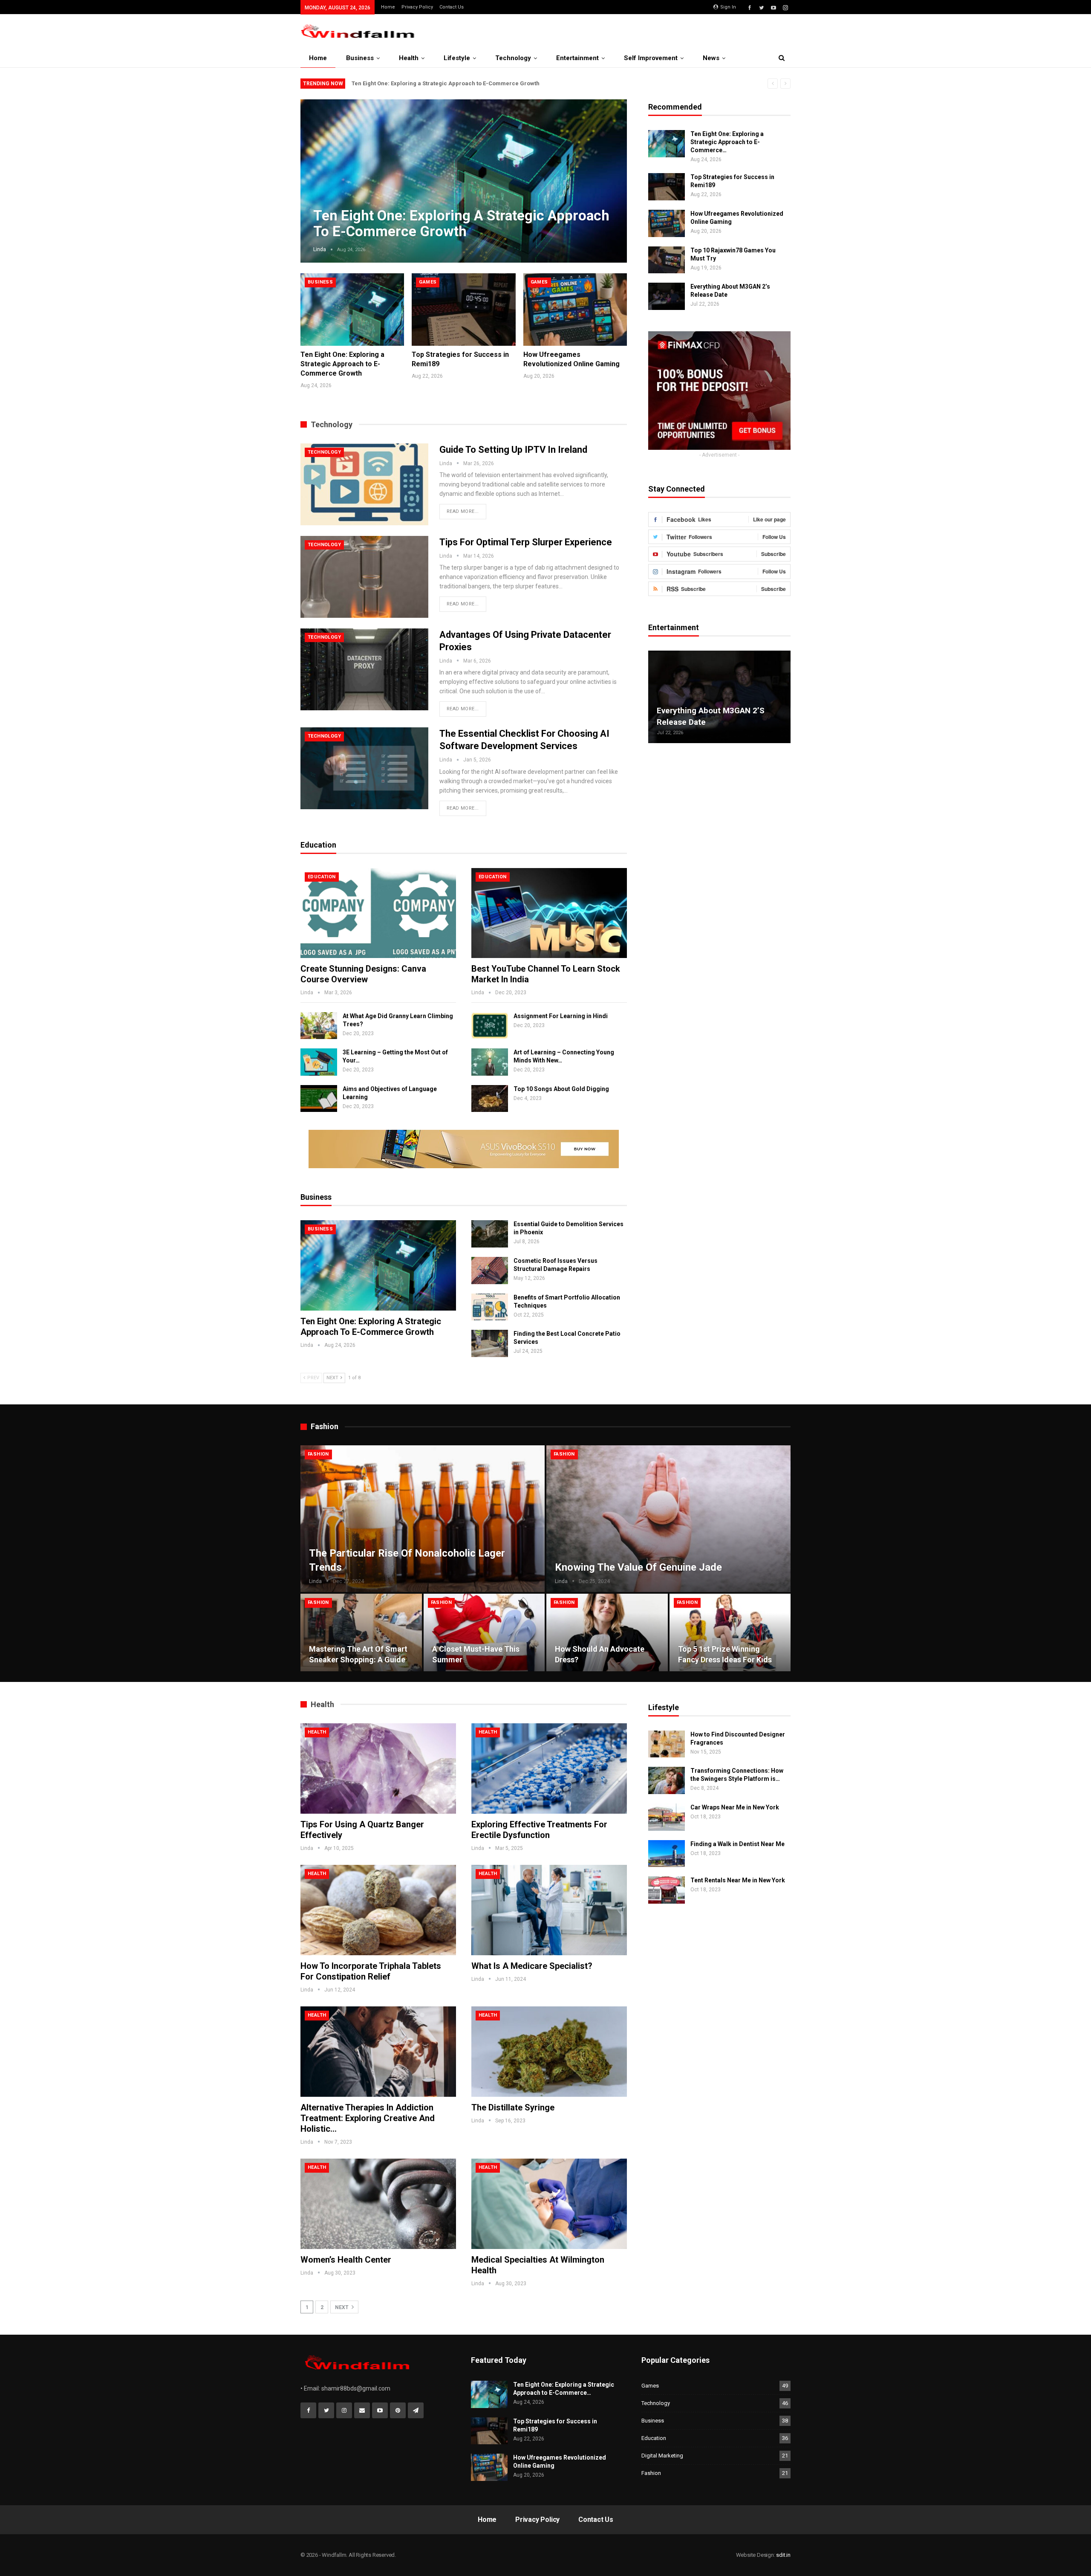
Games (428, 282)
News (711, 58)
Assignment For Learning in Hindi (561, 1016)
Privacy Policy (417, 7)
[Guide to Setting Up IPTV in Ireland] (364, 484)
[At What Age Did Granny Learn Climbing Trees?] (319, 1026)
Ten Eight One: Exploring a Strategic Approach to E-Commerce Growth (446, 83)
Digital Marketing (662, 2456)
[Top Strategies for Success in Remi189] (463, 310)
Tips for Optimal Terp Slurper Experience (526, 542)
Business (360, 58)
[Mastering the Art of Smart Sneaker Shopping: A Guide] (361, 1632)
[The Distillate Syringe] (549, 2052)
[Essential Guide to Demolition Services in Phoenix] (490, 1234)
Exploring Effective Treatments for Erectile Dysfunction (539, 1830)
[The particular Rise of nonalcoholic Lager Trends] (423, 1519)
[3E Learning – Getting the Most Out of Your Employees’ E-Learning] (319, 1062)
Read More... (463, 511)
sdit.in (783, 2555)
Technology (513, 58)
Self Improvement (651, 58)
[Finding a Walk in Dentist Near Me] (667, 1854)
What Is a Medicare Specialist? (532, 1966)
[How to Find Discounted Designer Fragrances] (667, 1744)
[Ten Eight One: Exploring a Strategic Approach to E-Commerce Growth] (352, 310)
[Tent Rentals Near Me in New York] (667, 1890)
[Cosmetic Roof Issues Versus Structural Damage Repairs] (490, 1271)
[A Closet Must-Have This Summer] (484, 1632)
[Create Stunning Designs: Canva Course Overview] (378, 913)
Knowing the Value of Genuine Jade (638, 1567)
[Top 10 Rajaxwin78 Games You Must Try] (667, 260)
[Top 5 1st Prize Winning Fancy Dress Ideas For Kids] (730, 1632)
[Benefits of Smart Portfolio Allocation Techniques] (490, 1307)
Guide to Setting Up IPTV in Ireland (513, 450)
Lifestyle (457, 58)
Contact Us (452, 7)
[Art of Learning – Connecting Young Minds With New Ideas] (490, 1062)
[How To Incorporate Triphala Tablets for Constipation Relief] (378, 1910)
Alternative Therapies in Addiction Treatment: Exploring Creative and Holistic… (368, 2118)
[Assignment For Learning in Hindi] (490, 1026)
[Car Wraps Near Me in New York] (667, 1817)
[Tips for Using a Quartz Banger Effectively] (378, 1768)
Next (610, 174)
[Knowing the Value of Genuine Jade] (668, 1519)
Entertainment (577, 58)
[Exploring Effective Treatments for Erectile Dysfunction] (549, 1768)
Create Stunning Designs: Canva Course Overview (363, 974)
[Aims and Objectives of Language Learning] (319, 1099)
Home (388, 7)
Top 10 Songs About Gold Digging (561, 1089)
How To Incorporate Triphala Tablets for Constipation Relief (371, 1971)
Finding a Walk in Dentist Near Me (737, 1844)
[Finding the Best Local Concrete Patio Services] (490, 1343)
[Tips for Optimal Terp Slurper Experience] (364, 577)
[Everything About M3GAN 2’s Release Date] (667, 296)
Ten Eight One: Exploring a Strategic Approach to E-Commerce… (727, 142)
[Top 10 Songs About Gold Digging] (490, 1099)
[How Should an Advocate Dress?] (607, 1632)
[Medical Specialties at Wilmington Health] (549, 2204)
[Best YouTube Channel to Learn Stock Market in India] (549, 913)
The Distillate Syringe (513, 2107)
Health (409, 58)
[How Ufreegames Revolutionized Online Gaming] (575, 310)
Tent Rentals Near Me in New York (738, 1880)
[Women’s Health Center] (378, 2204)
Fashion (318, 1454)
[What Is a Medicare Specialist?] (549, 1910)
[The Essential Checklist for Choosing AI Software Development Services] (364, 768)
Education (322, 877)
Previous (317, 174)
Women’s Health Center (346, 2260)
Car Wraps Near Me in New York (735, 1807)
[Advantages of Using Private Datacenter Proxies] (364, 669)
